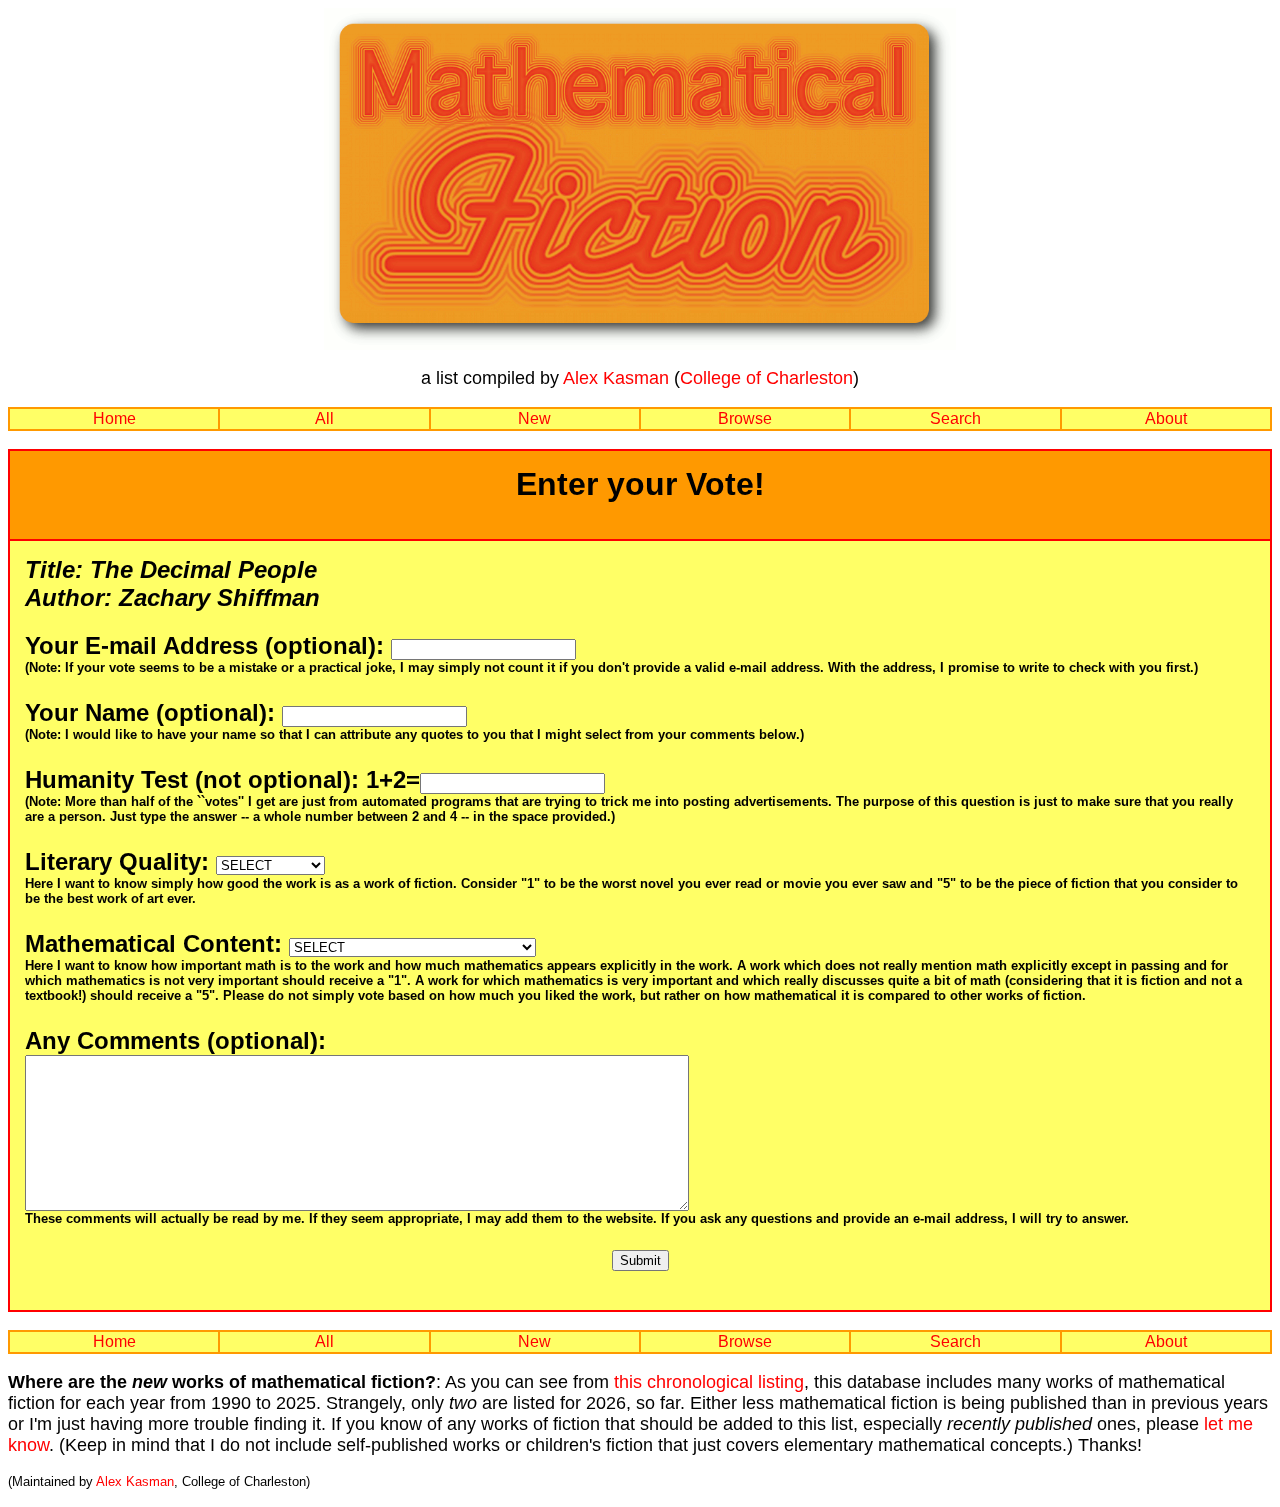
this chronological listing (709, 1382)
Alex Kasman (616, 378)
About (1166, 418)
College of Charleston (766, 378)
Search (955, 418)
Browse (745, 418)
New (534, 418)
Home (114, 418)
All (324, 418)
